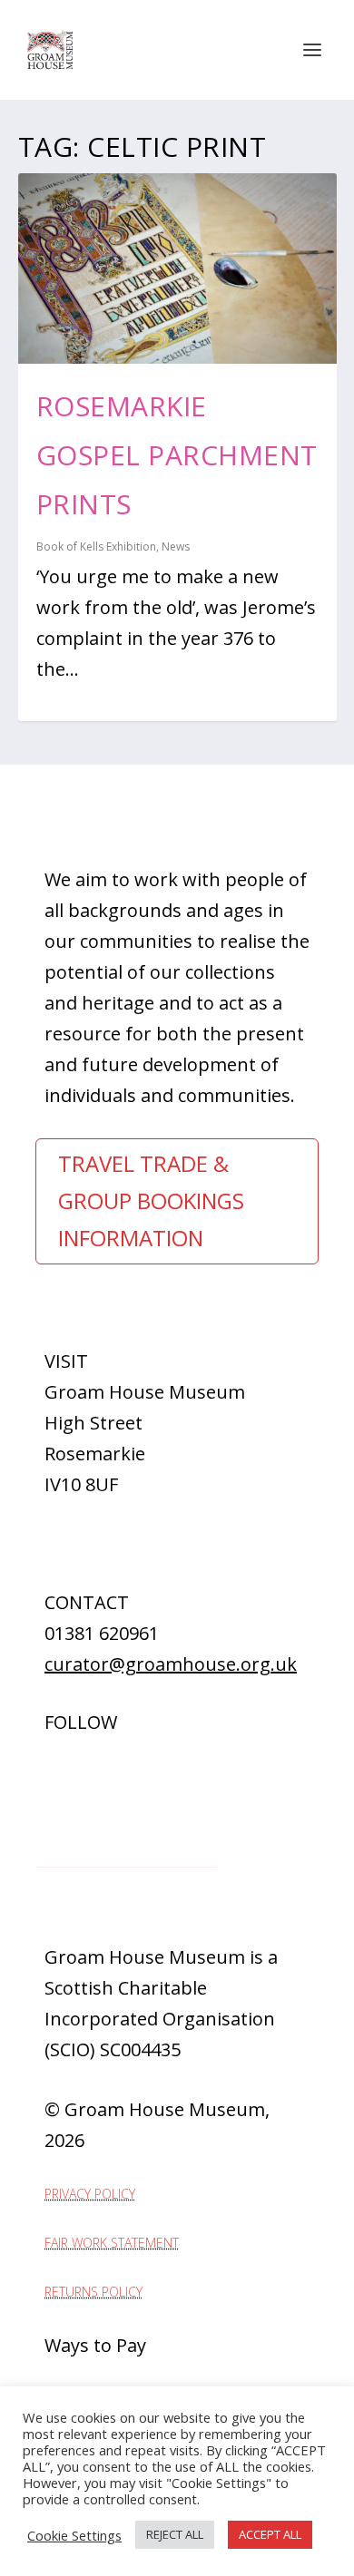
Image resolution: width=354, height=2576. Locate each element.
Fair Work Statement (112, 2243)
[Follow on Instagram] (77, 1763)
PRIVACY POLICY (90, 2194)
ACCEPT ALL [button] (270, 2534)
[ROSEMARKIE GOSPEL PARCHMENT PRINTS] (177, 268)
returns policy (93, 2292)
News (176, 546)
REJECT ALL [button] (175, 2534)
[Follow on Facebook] (41, 1763)
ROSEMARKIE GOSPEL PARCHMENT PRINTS (177, 455)
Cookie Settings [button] (74, 2535)
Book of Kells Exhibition (96, 546)
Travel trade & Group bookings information (151, 1200)
